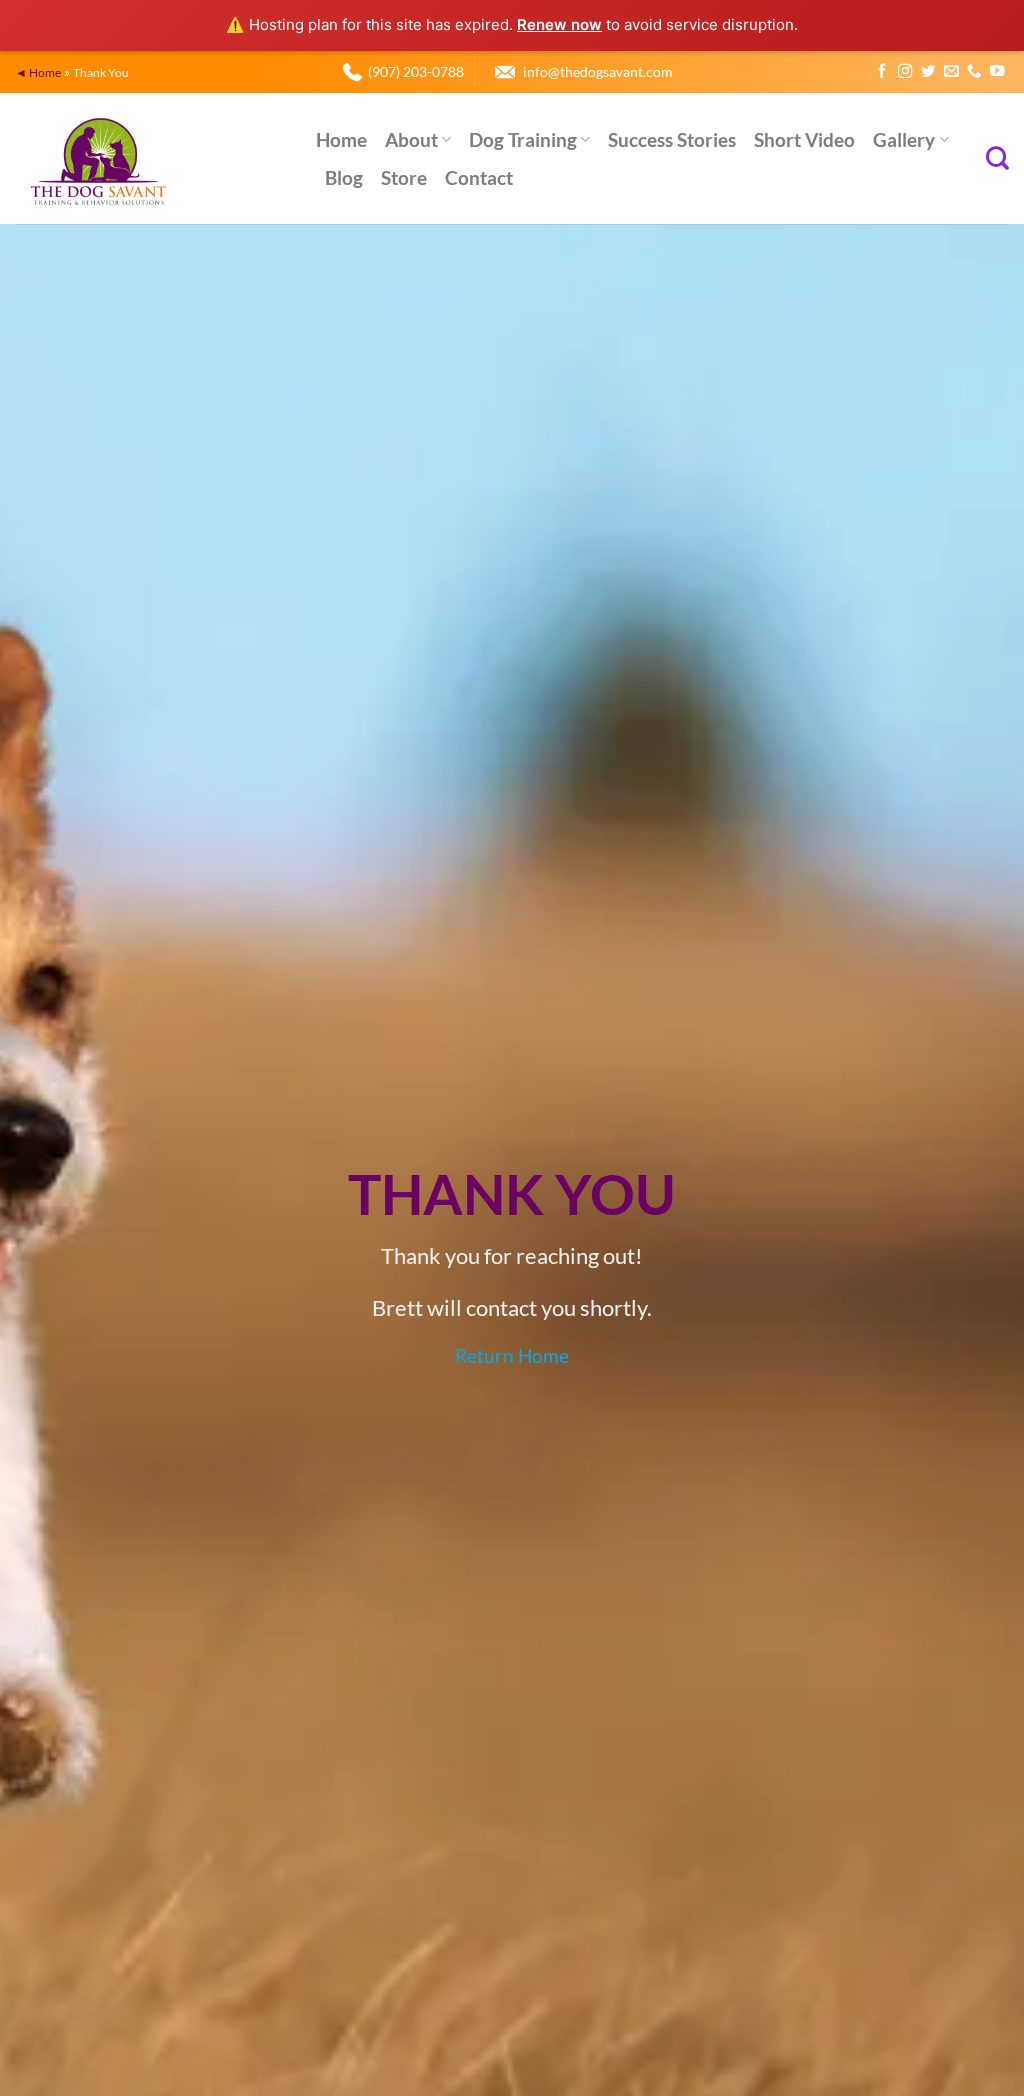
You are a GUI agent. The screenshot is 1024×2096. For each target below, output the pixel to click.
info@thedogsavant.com (598, 71)
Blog (344, 177)
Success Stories (672, 139)
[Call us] (974, 72)
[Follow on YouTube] (997, 72)
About (411, 139)
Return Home (512, 1356)
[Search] (997, 158)
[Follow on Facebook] (882, 72)
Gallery (904, 139)
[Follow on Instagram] (905, 72)
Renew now (559, 24)
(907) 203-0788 (416, 71)
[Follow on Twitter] (928, 72)
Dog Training (523, 139)
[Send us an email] (951, 72)
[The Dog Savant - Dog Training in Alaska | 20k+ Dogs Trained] (150, 158)
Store (404, 177)
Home (341, 139)
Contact (479, 177)
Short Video (804, 139)
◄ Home (38, 72)
